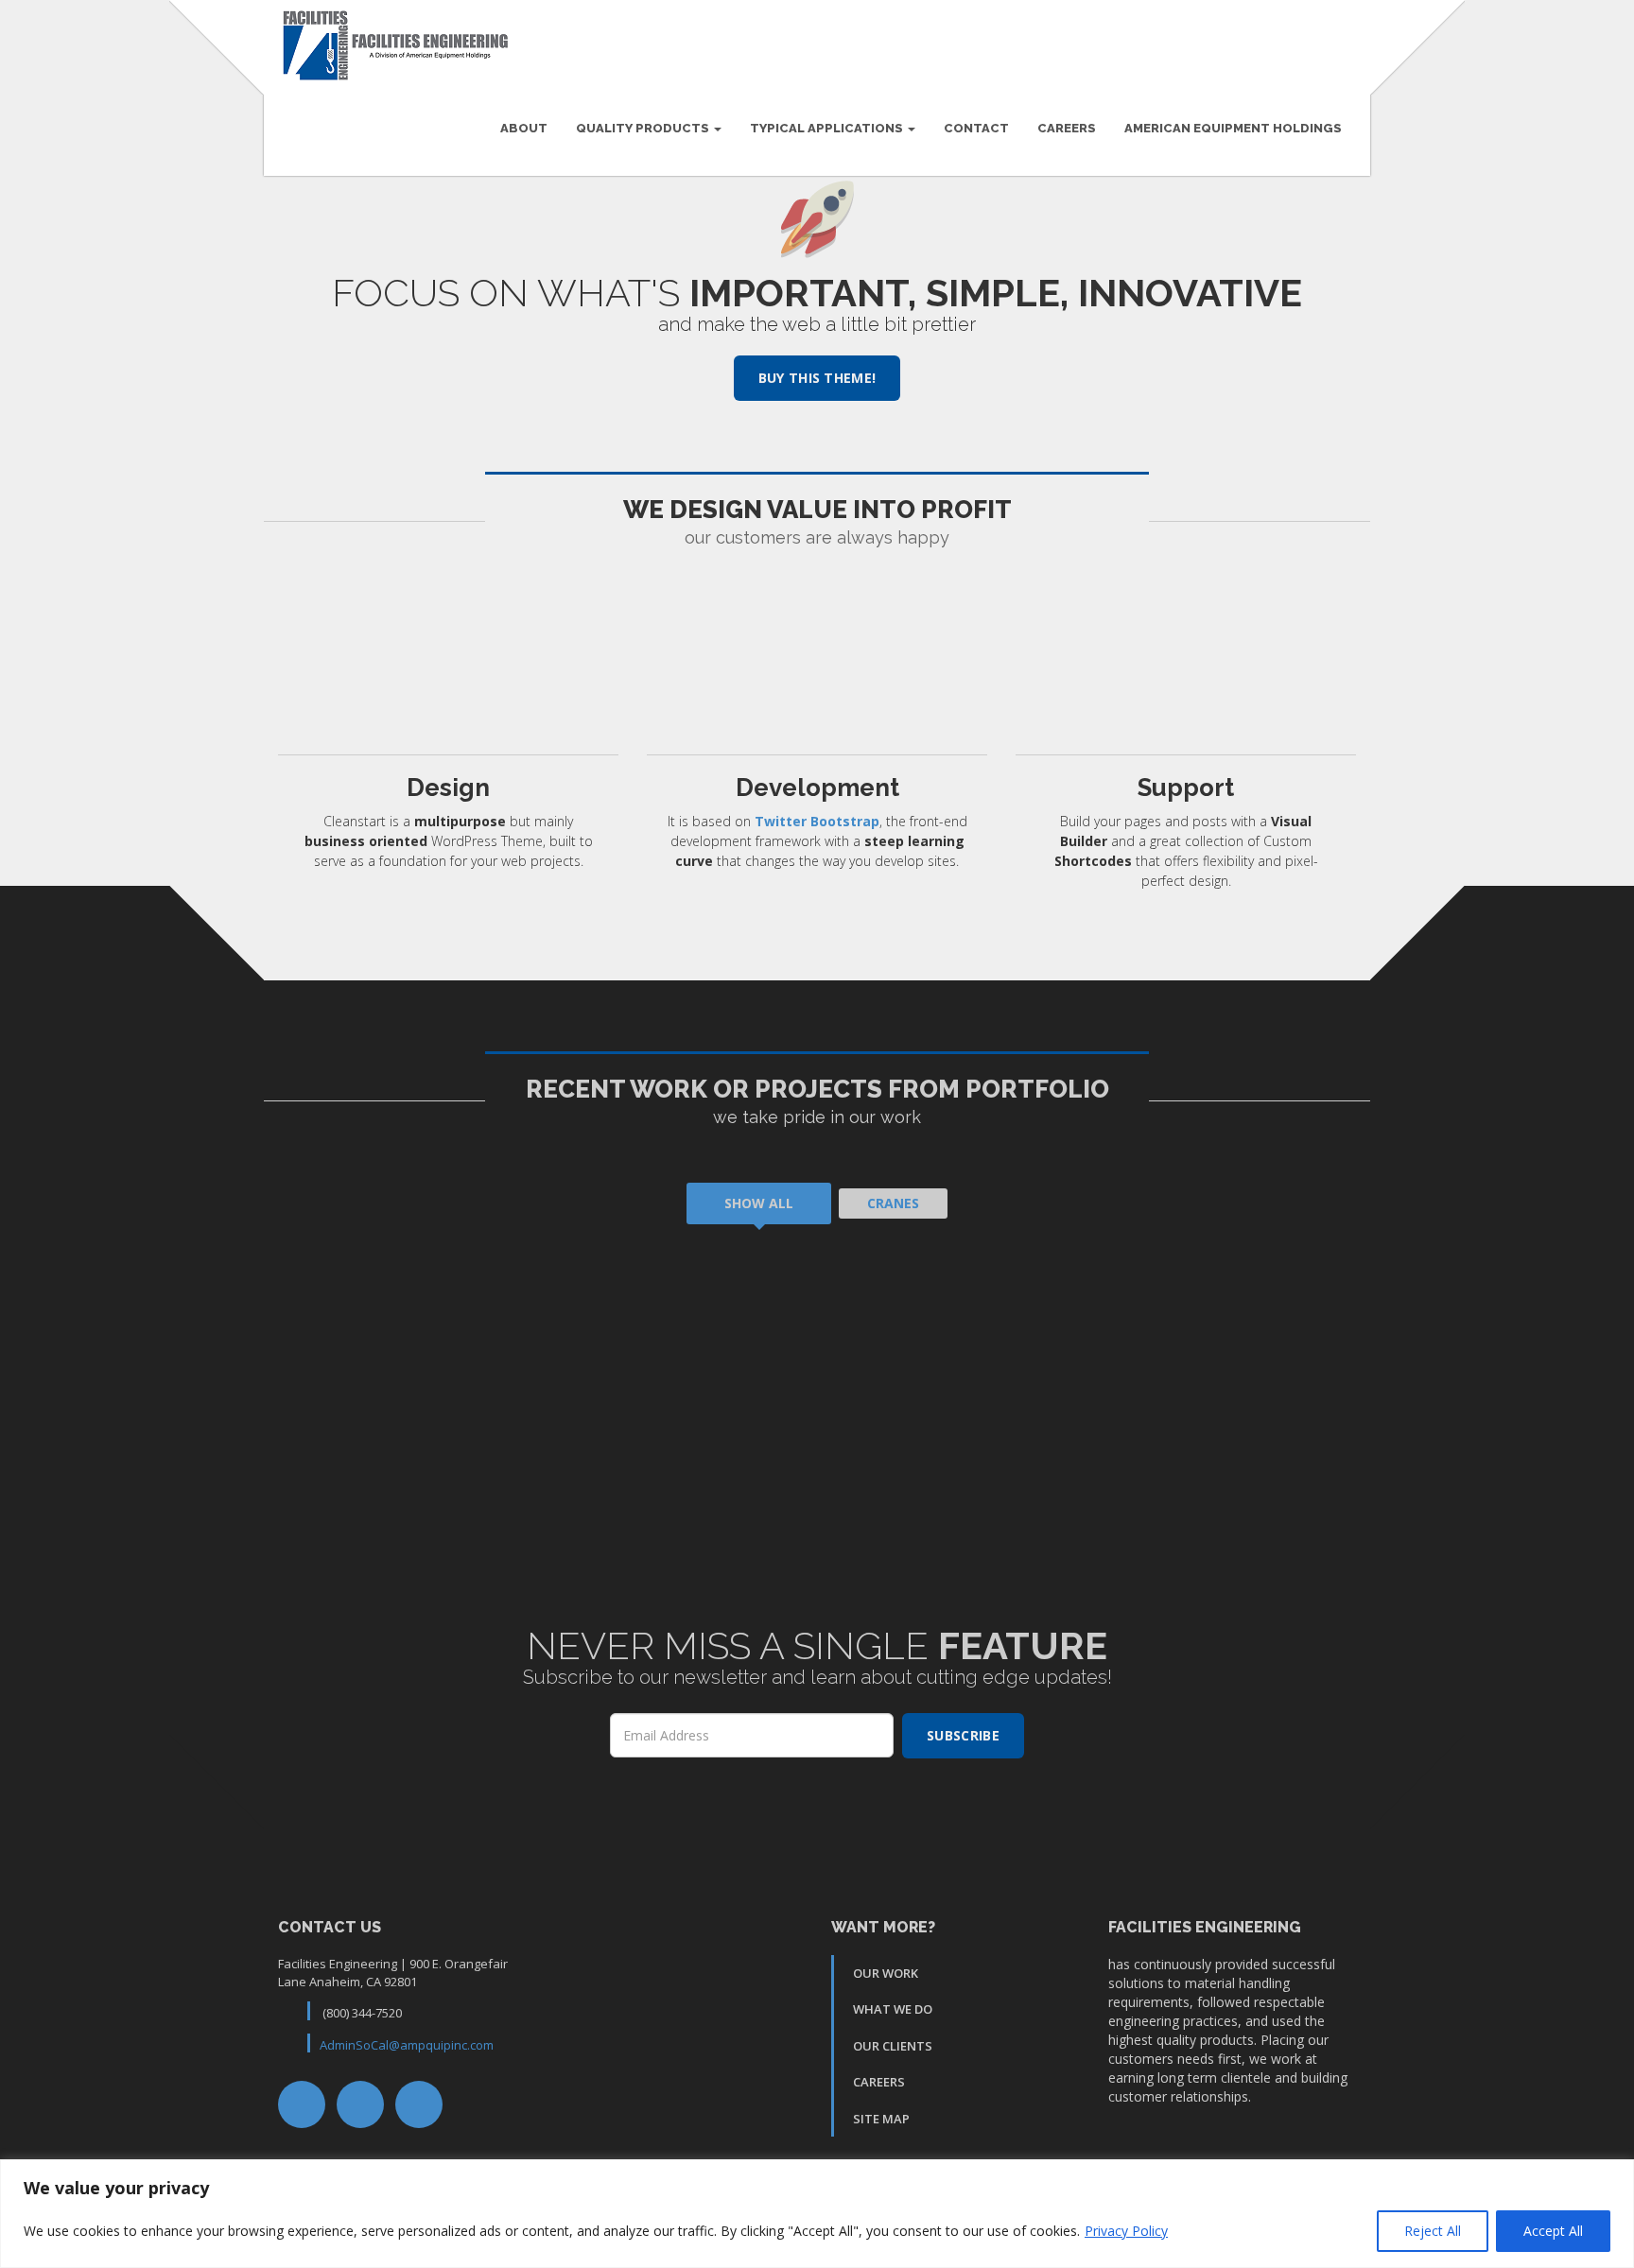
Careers (1067, 128)
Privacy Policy (1126, 2231)
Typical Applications (828, 128)
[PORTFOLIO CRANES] (540, 1367)
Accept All (1553, 2231)
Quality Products (644, 128)
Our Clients (893, 2046)
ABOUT (524, 128)
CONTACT (976, 128)
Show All (759, 1203)
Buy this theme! (817, 378)
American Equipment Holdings (1233, 128)
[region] (817, 2214)
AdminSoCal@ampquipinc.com (407, 2045)
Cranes (893, 1203)
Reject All (1433, 2231)
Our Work (886, 1973)
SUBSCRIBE (963, 1735)
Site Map (881, 2119)
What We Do (893, 2009)
